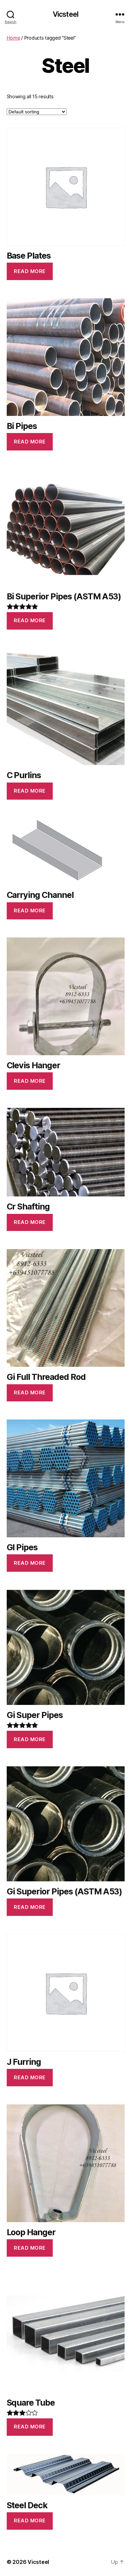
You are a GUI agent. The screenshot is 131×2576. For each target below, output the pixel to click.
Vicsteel (65, 14)
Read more (30, 271)
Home (13, 38)
